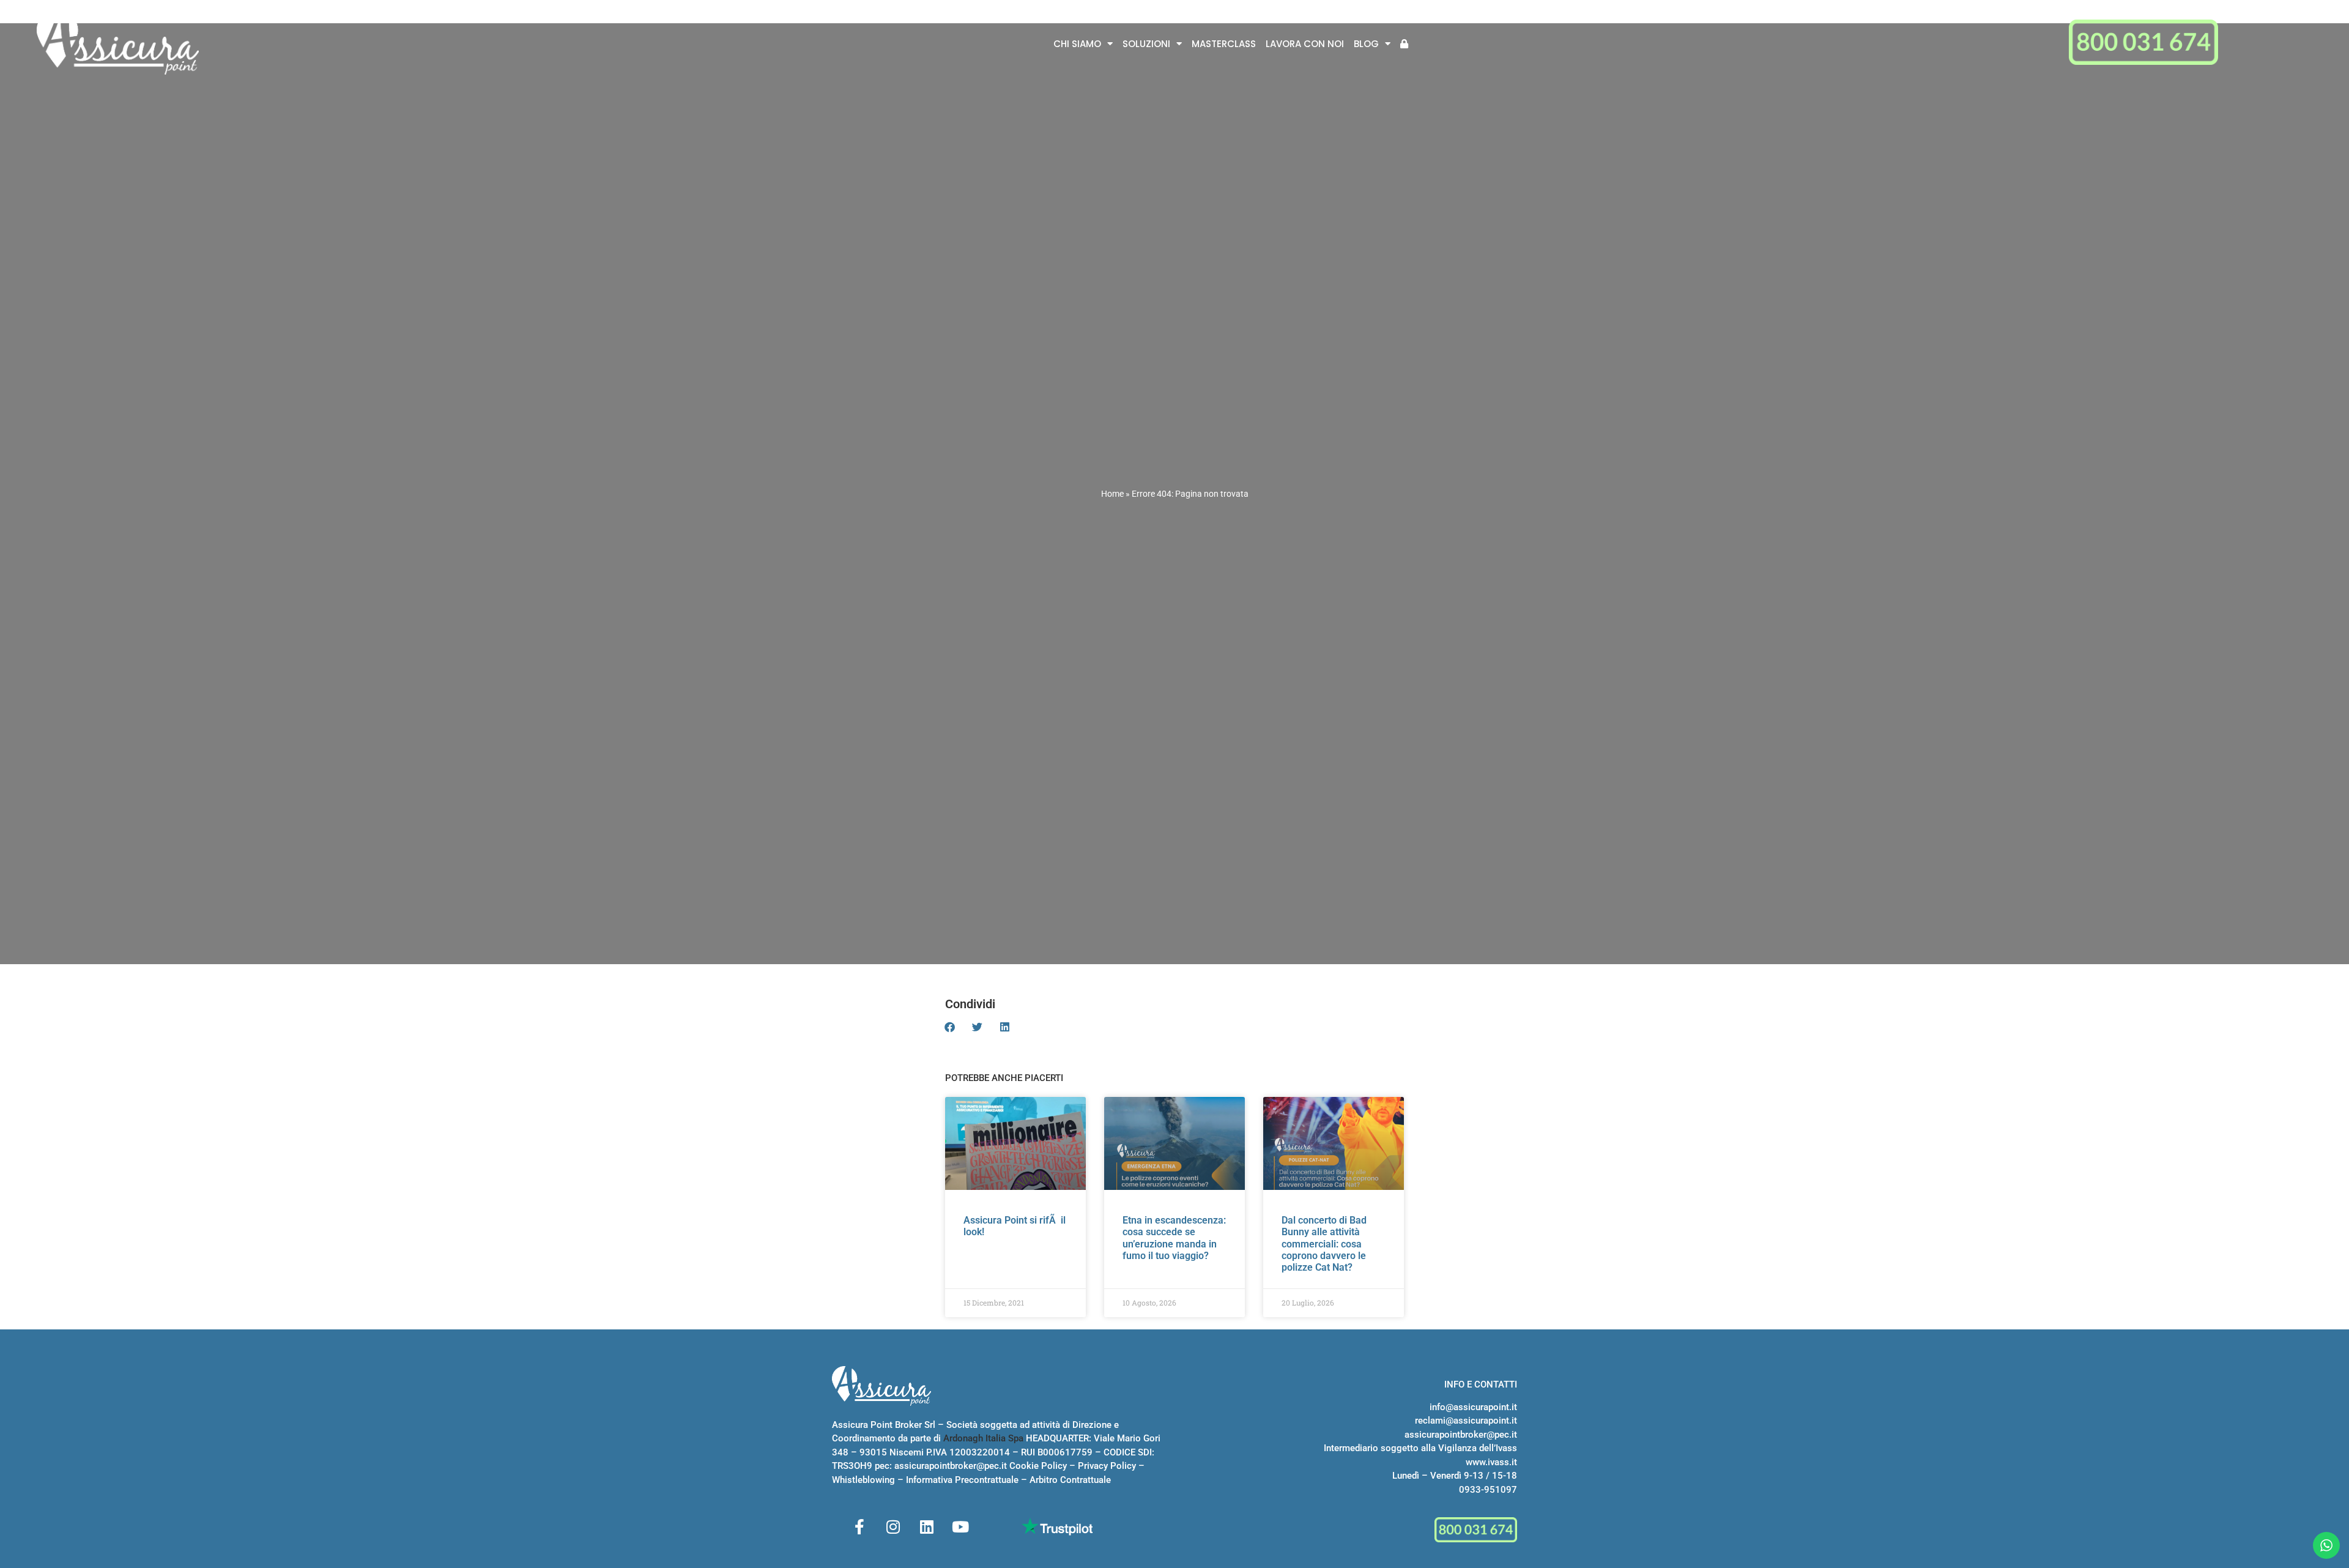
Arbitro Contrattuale (1070, 1480)
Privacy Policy (1107, 1466)
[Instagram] (893, 1526)
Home (1112, 494)
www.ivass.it (1491, 1462)
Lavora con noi (1305, 44)
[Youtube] (960, 1526)
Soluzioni (1146, 44)
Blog (1366, 44)
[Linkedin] (927, 1526)
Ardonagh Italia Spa (983, 1438)
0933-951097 (1488, 1490)
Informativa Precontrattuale (962, 1480)
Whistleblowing (863, 1480)
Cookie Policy (1038, 1466)
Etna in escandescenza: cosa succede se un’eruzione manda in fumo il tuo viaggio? (1174, 1238)
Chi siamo (1077, 44)
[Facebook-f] (859, 1526)
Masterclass (1224, 44)
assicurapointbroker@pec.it (951, 1466)
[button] (950, 1027)
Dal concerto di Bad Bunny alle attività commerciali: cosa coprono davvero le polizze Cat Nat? (1324, 1244)
